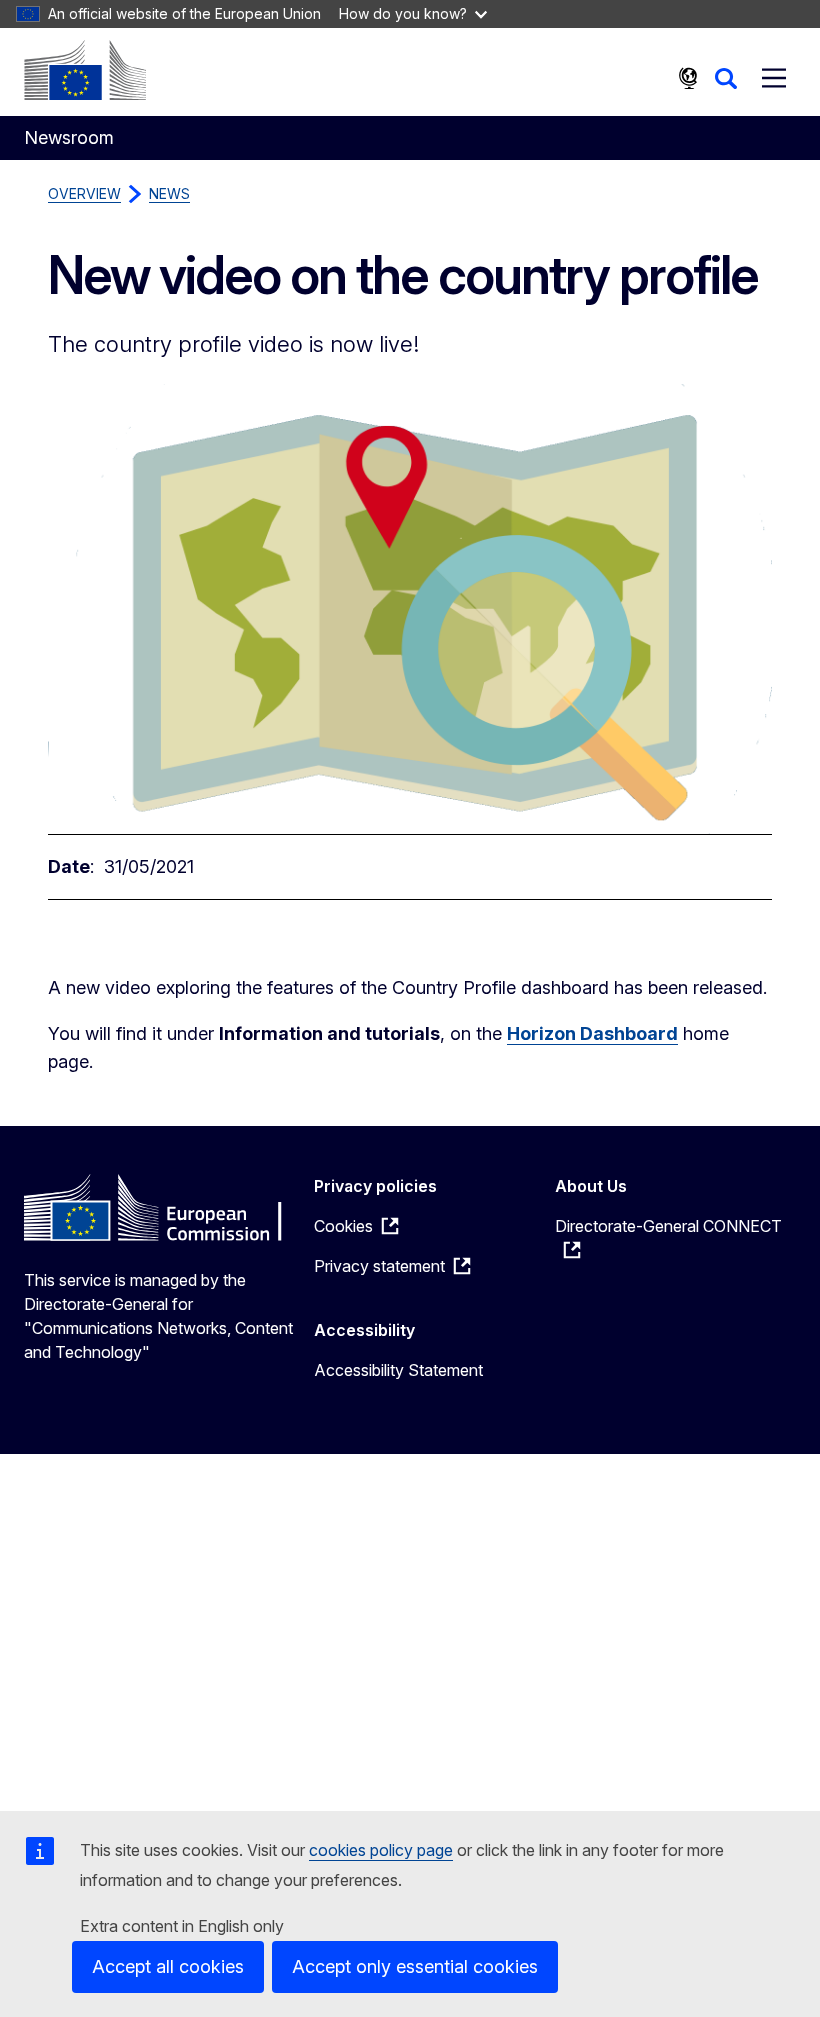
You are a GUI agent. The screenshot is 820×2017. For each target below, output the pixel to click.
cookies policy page (381, 1850)
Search (726, 78)
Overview (84, 193)
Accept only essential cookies (415, 1966)
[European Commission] (85, 70)
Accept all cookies (168, 1966)
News (169, 193)
